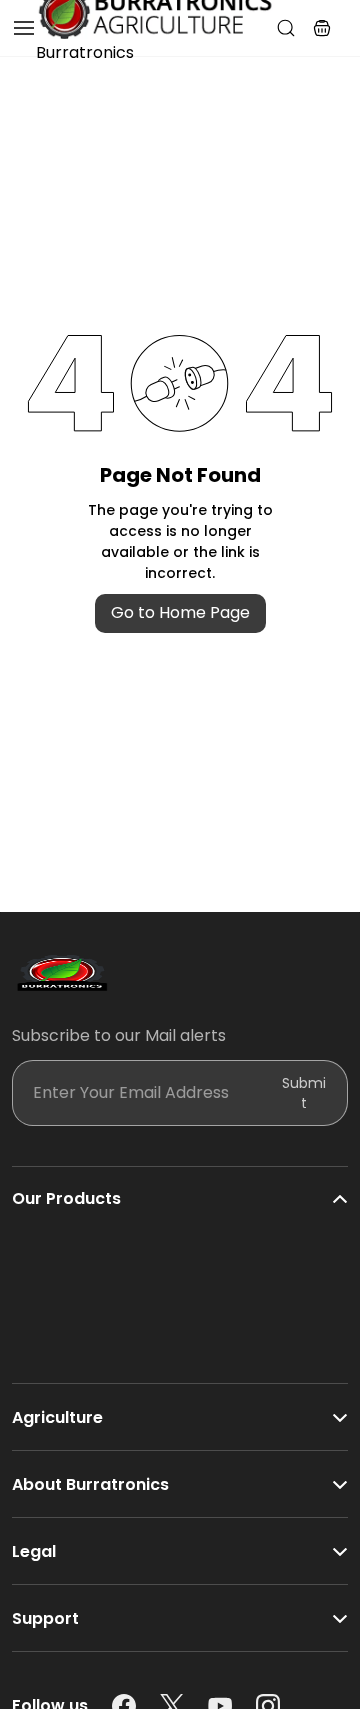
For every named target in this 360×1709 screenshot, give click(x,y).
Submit (304, 1093)
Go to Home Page (180, 612)
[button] (322, 28)
